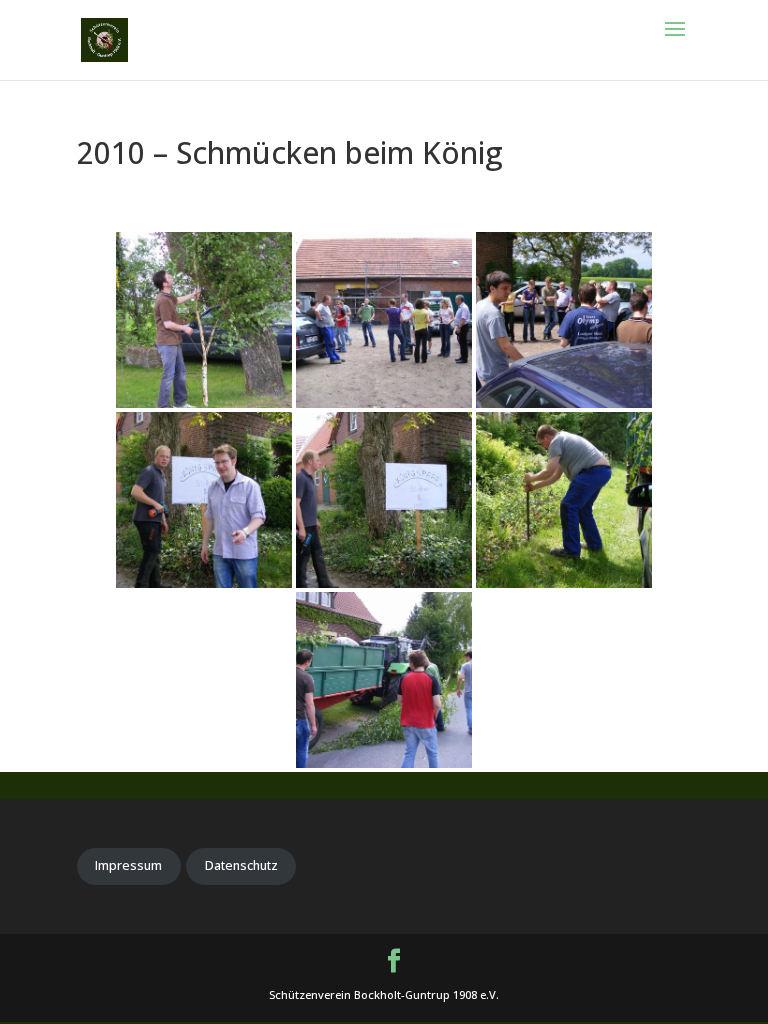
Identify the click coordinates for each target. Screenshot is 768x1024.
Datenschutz (241, 865)
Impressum (128, 865)
